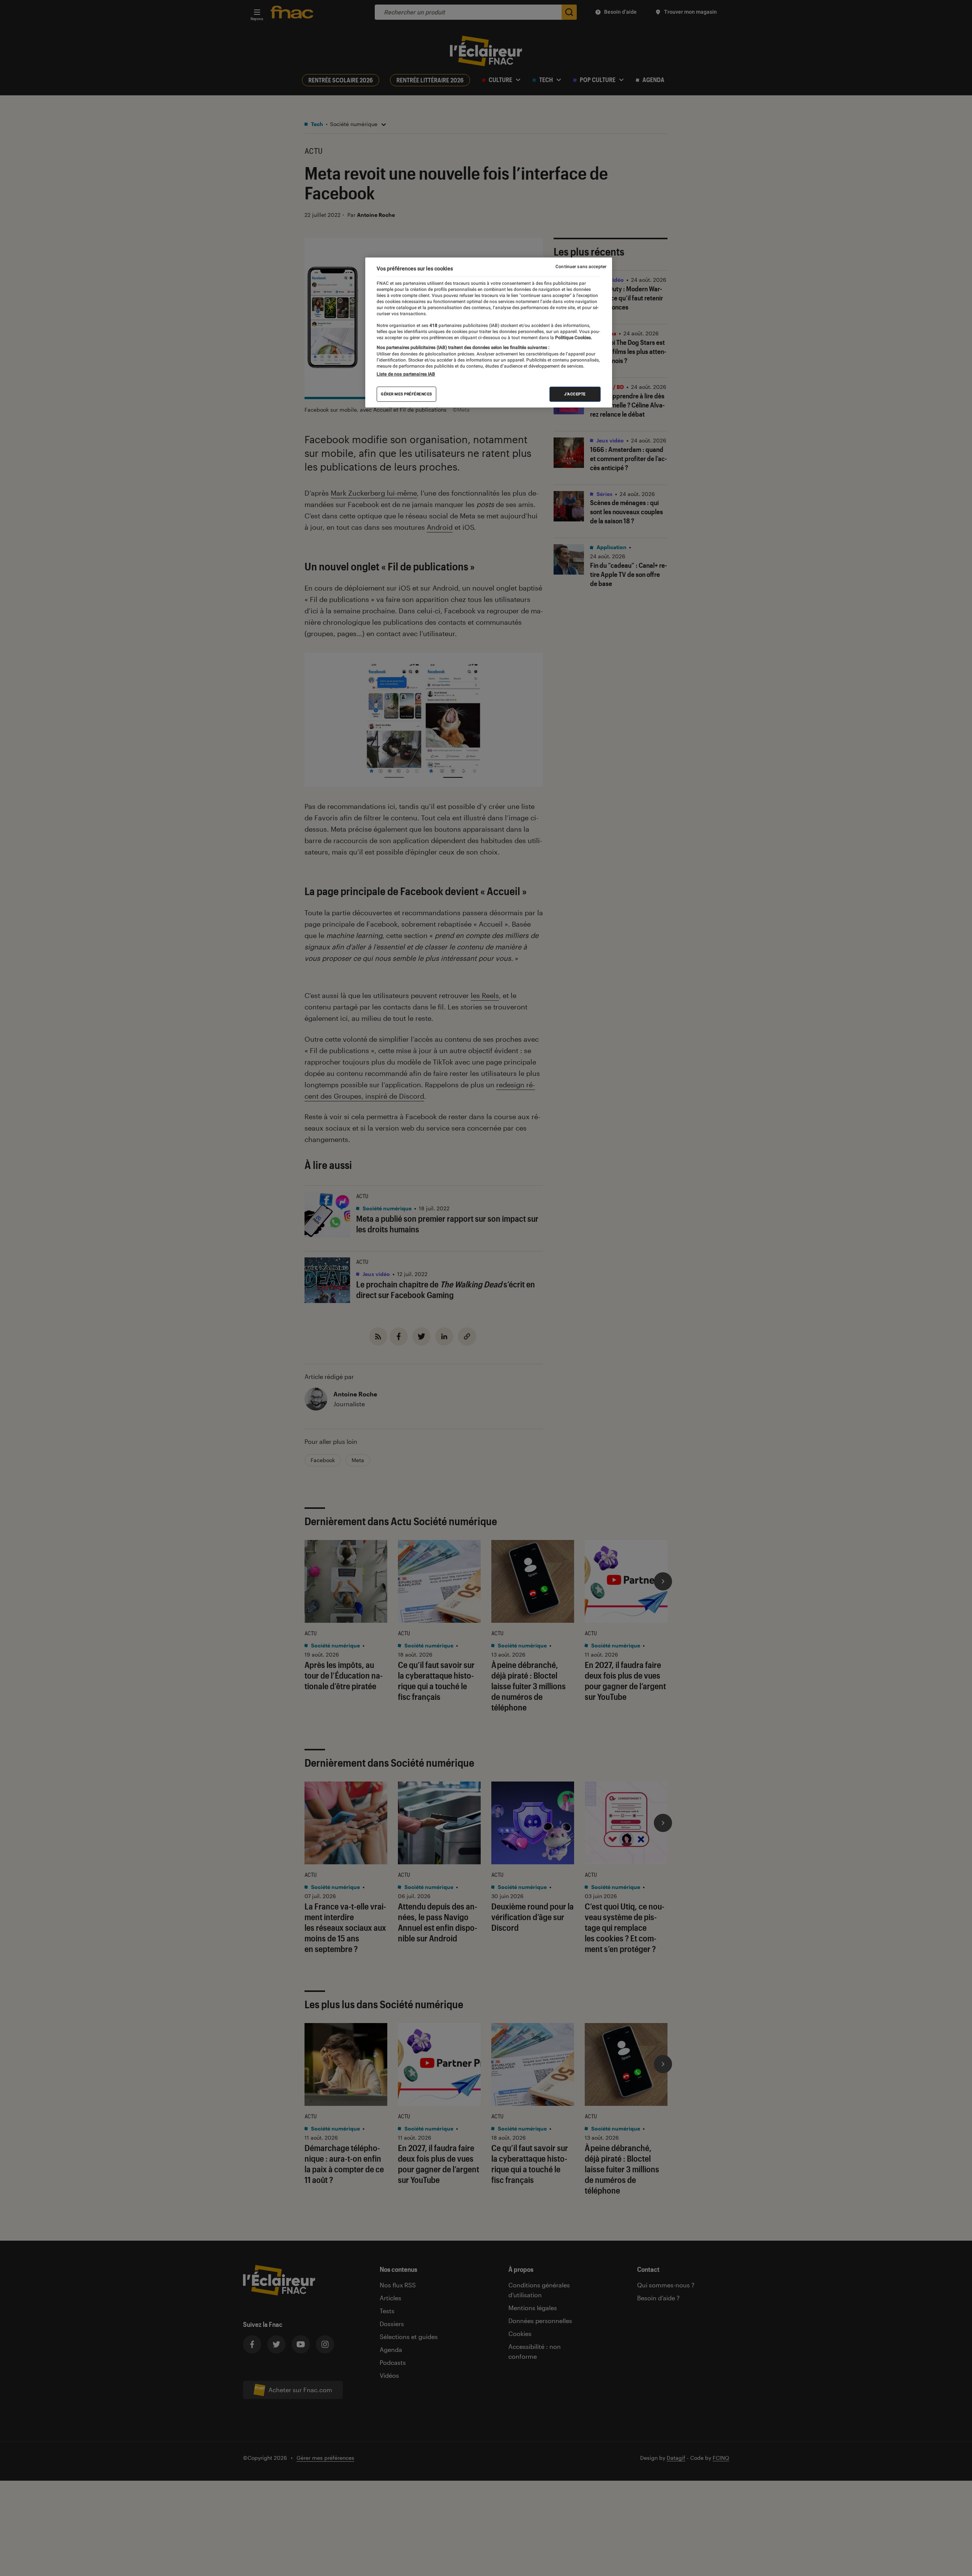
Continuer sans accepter (581, 267)
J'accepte (575, 394)
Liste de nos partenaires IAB (406, 374)
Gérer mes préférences (406, 394)
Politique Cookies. (573, 338)
